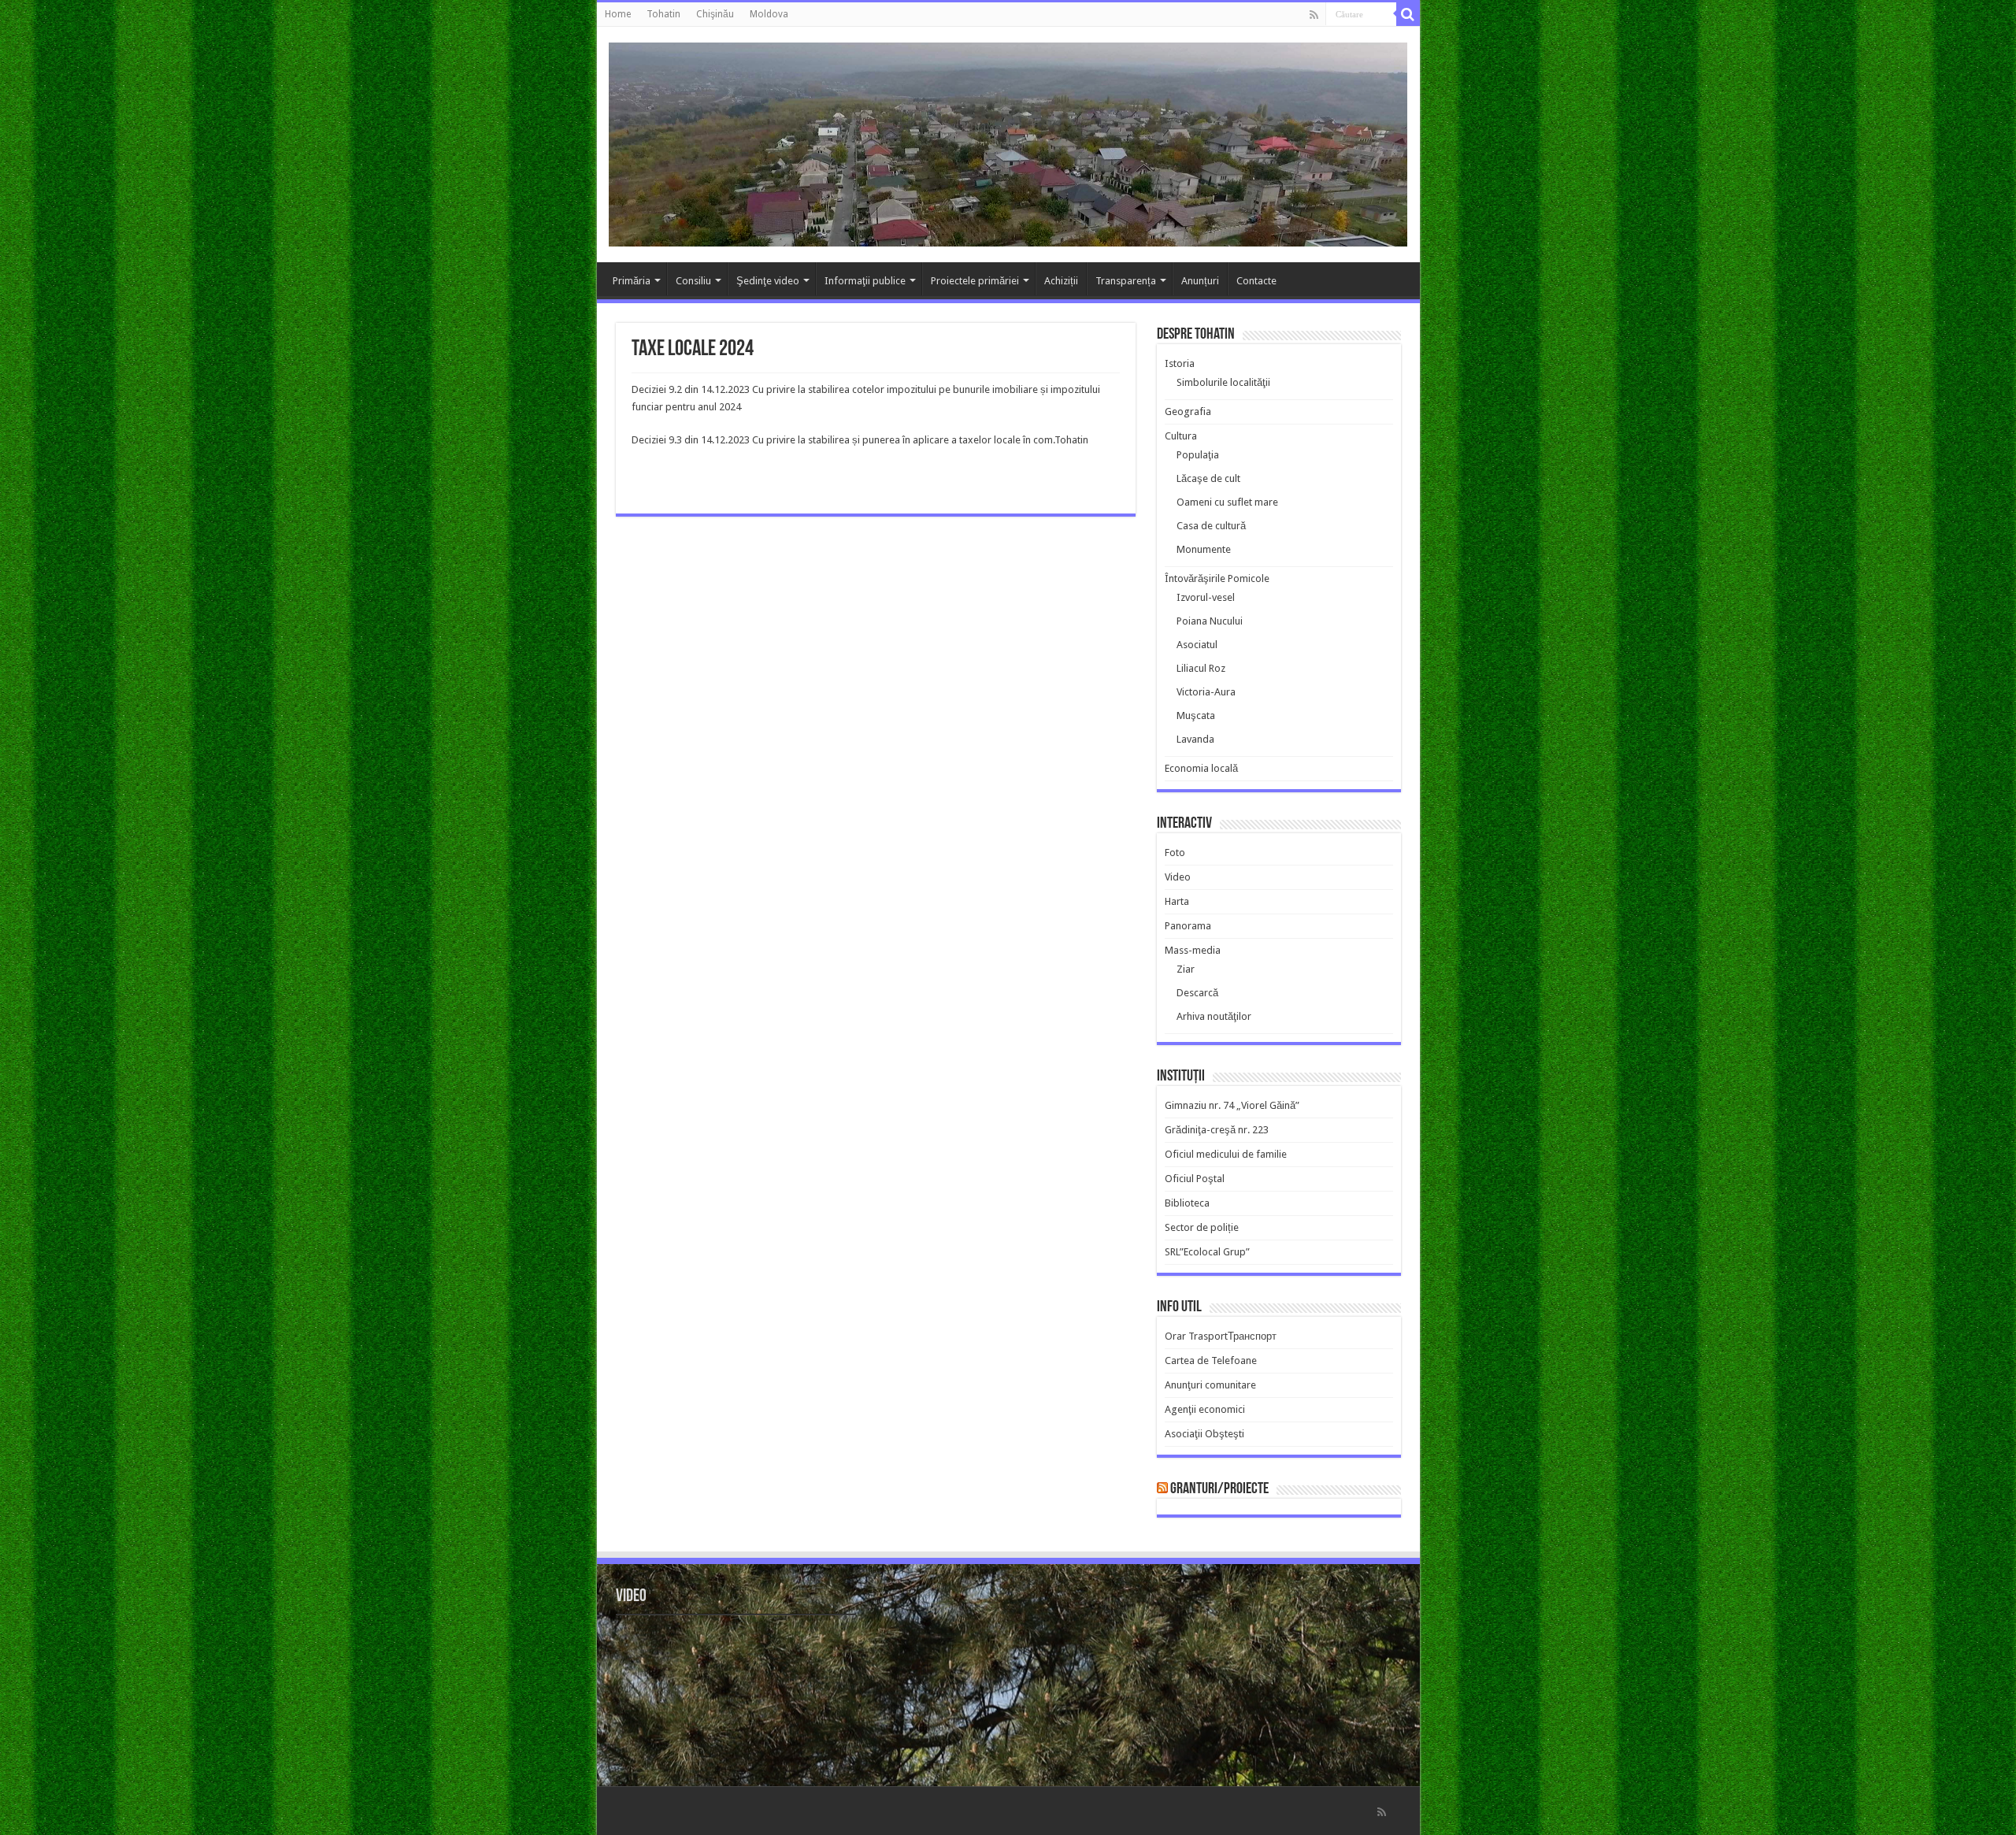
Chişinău (715, 14)
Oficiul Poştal (1195, 1179)
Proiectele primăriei (975, 281)
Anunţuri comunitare (1210, 1385)
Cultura (1181, 436)
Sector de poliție (1202, 1227)
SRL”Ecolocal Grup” (1207, 1252)
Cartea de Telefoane (1211, 1360)
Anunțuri (1200, 281)
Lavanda (1195, 739)
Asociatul (1197, 645)
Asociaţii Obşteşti (1204, 1434)
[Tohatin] (1008, 142)
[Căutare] (1408, 14)
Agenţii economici (1205, 1409)
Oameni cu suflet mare (1227, 502)
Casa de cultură (1211, 526)
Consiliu (693, 281)
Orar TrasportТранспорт (1221, 1336)
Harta (1177, 901)
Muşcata (1196, 715)
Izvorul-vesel (1206, 597)
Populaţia (1198, 455)
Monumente (1204, 549)
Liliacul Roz (1201, 668)
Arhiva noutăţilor (1214, 1016)
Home (618, 14)
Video (1178, 877)
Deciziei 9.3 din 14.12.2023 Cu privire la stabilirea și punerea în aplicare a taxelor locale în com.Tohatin (860, 440)
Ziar (1186, 969)
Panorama (1188, 926)
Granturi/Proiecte (1219, 1489)
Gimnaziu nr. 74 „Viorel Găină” (1232, 1105)
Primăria (632, 281)
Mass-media (1193, 950)
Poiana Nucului (1210, 621)
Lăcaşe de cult (1208, 478)
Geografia (1188, 411)
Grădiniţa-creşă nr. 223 (1217, 1130)
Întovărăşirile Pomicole (1217, 578)
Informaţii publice (865, 281)
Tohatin (663, 14)
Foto (1175, 853)
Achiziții (1061, 281)
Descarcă (1197, 993)
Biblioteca (1187, 1203)
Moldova (769, 14)
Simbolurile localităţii (1223, 382)
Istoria (1180, 363)
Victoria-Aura (1206, 692)
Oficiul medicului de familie (1226, 1154)
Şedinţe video (768, 281)
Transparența (1126, 281)
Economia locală (1201, 768)
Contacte (1256, 281)
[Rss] (1314, 15)
